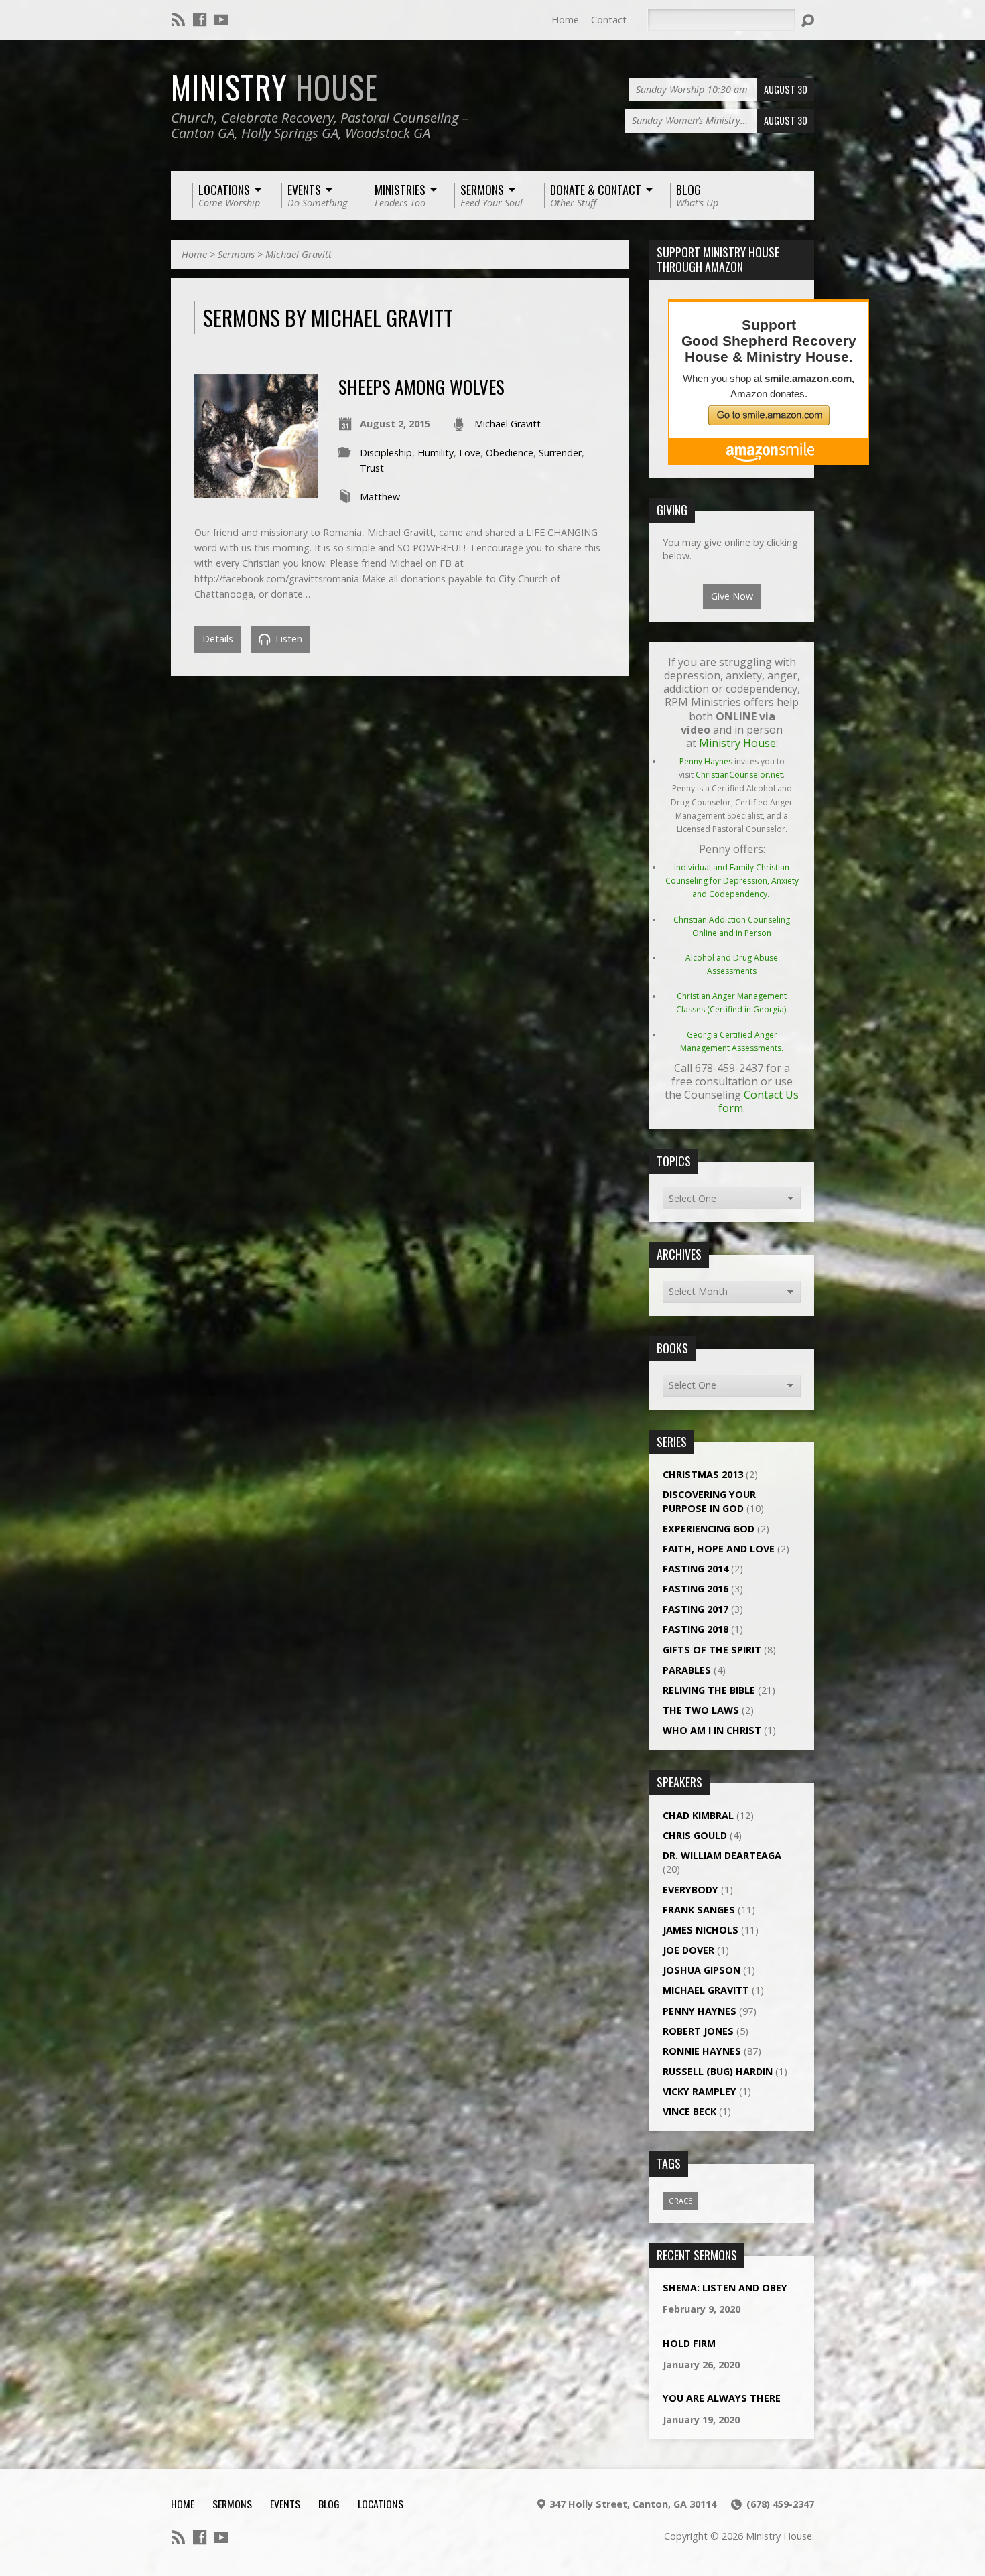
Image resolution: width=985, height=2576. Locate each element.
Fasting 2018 (696, 1629)
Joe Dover (688, 1950)
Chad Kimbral (698, 1815)
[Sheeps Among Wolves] (256, 490)
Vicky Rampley (700, 2091)
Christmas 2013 (703, 1474)
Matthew (380, 497)
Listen (287, 639)
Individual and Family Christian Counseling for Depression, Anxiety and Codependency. (732, 881)
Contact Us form (759, 1101)
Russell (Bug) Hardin (718, 2071)
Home (565, 20)
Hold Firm (689, 2343)
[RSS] (178, 19)
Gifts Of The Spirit (712, 1650)
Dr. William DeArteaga (722, 1855)
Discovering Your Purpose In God (709, 1501)
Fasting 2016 (696, 1589)
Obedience (510, 453)
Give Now (732, 596)
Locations (381, 2504)
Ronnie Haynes (702, 2051)
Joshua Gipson (702, 1970)
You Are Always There (722, 2398)
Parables (687, 1670)
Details (218, 639)
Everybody (691, 1890)
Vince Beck (689, 2111)
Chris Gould (695, 1835)
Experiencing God (709, 1529)
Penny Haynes (706, 761)
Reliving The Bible (709, 1690)
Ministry (274, 87)
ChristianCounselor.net (739, 775)
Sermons (236, 254)
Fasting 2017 (696, 1609)
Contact (609, 20)
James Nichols (701, 1930)
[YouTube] (221, 19)
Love (470, 453)
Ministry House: (738, 743)
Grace (680, 2200)
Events (285, 2504)
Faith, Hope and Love (719, 1549)
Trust (372, 468)
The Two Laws (701, 1710)
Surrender (560, 453)
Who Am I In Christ (712, 1730)
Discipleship (386, 453)
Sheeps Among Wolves (421, 386)
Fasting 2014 (696, 1569)
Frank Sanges (699, 1910)
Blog (329, 2504)
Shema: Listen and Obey (725, 2288)
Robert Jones (698, 2031)
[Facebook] (200, 19)
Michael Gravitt (299, 254)
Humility (436, 453)
